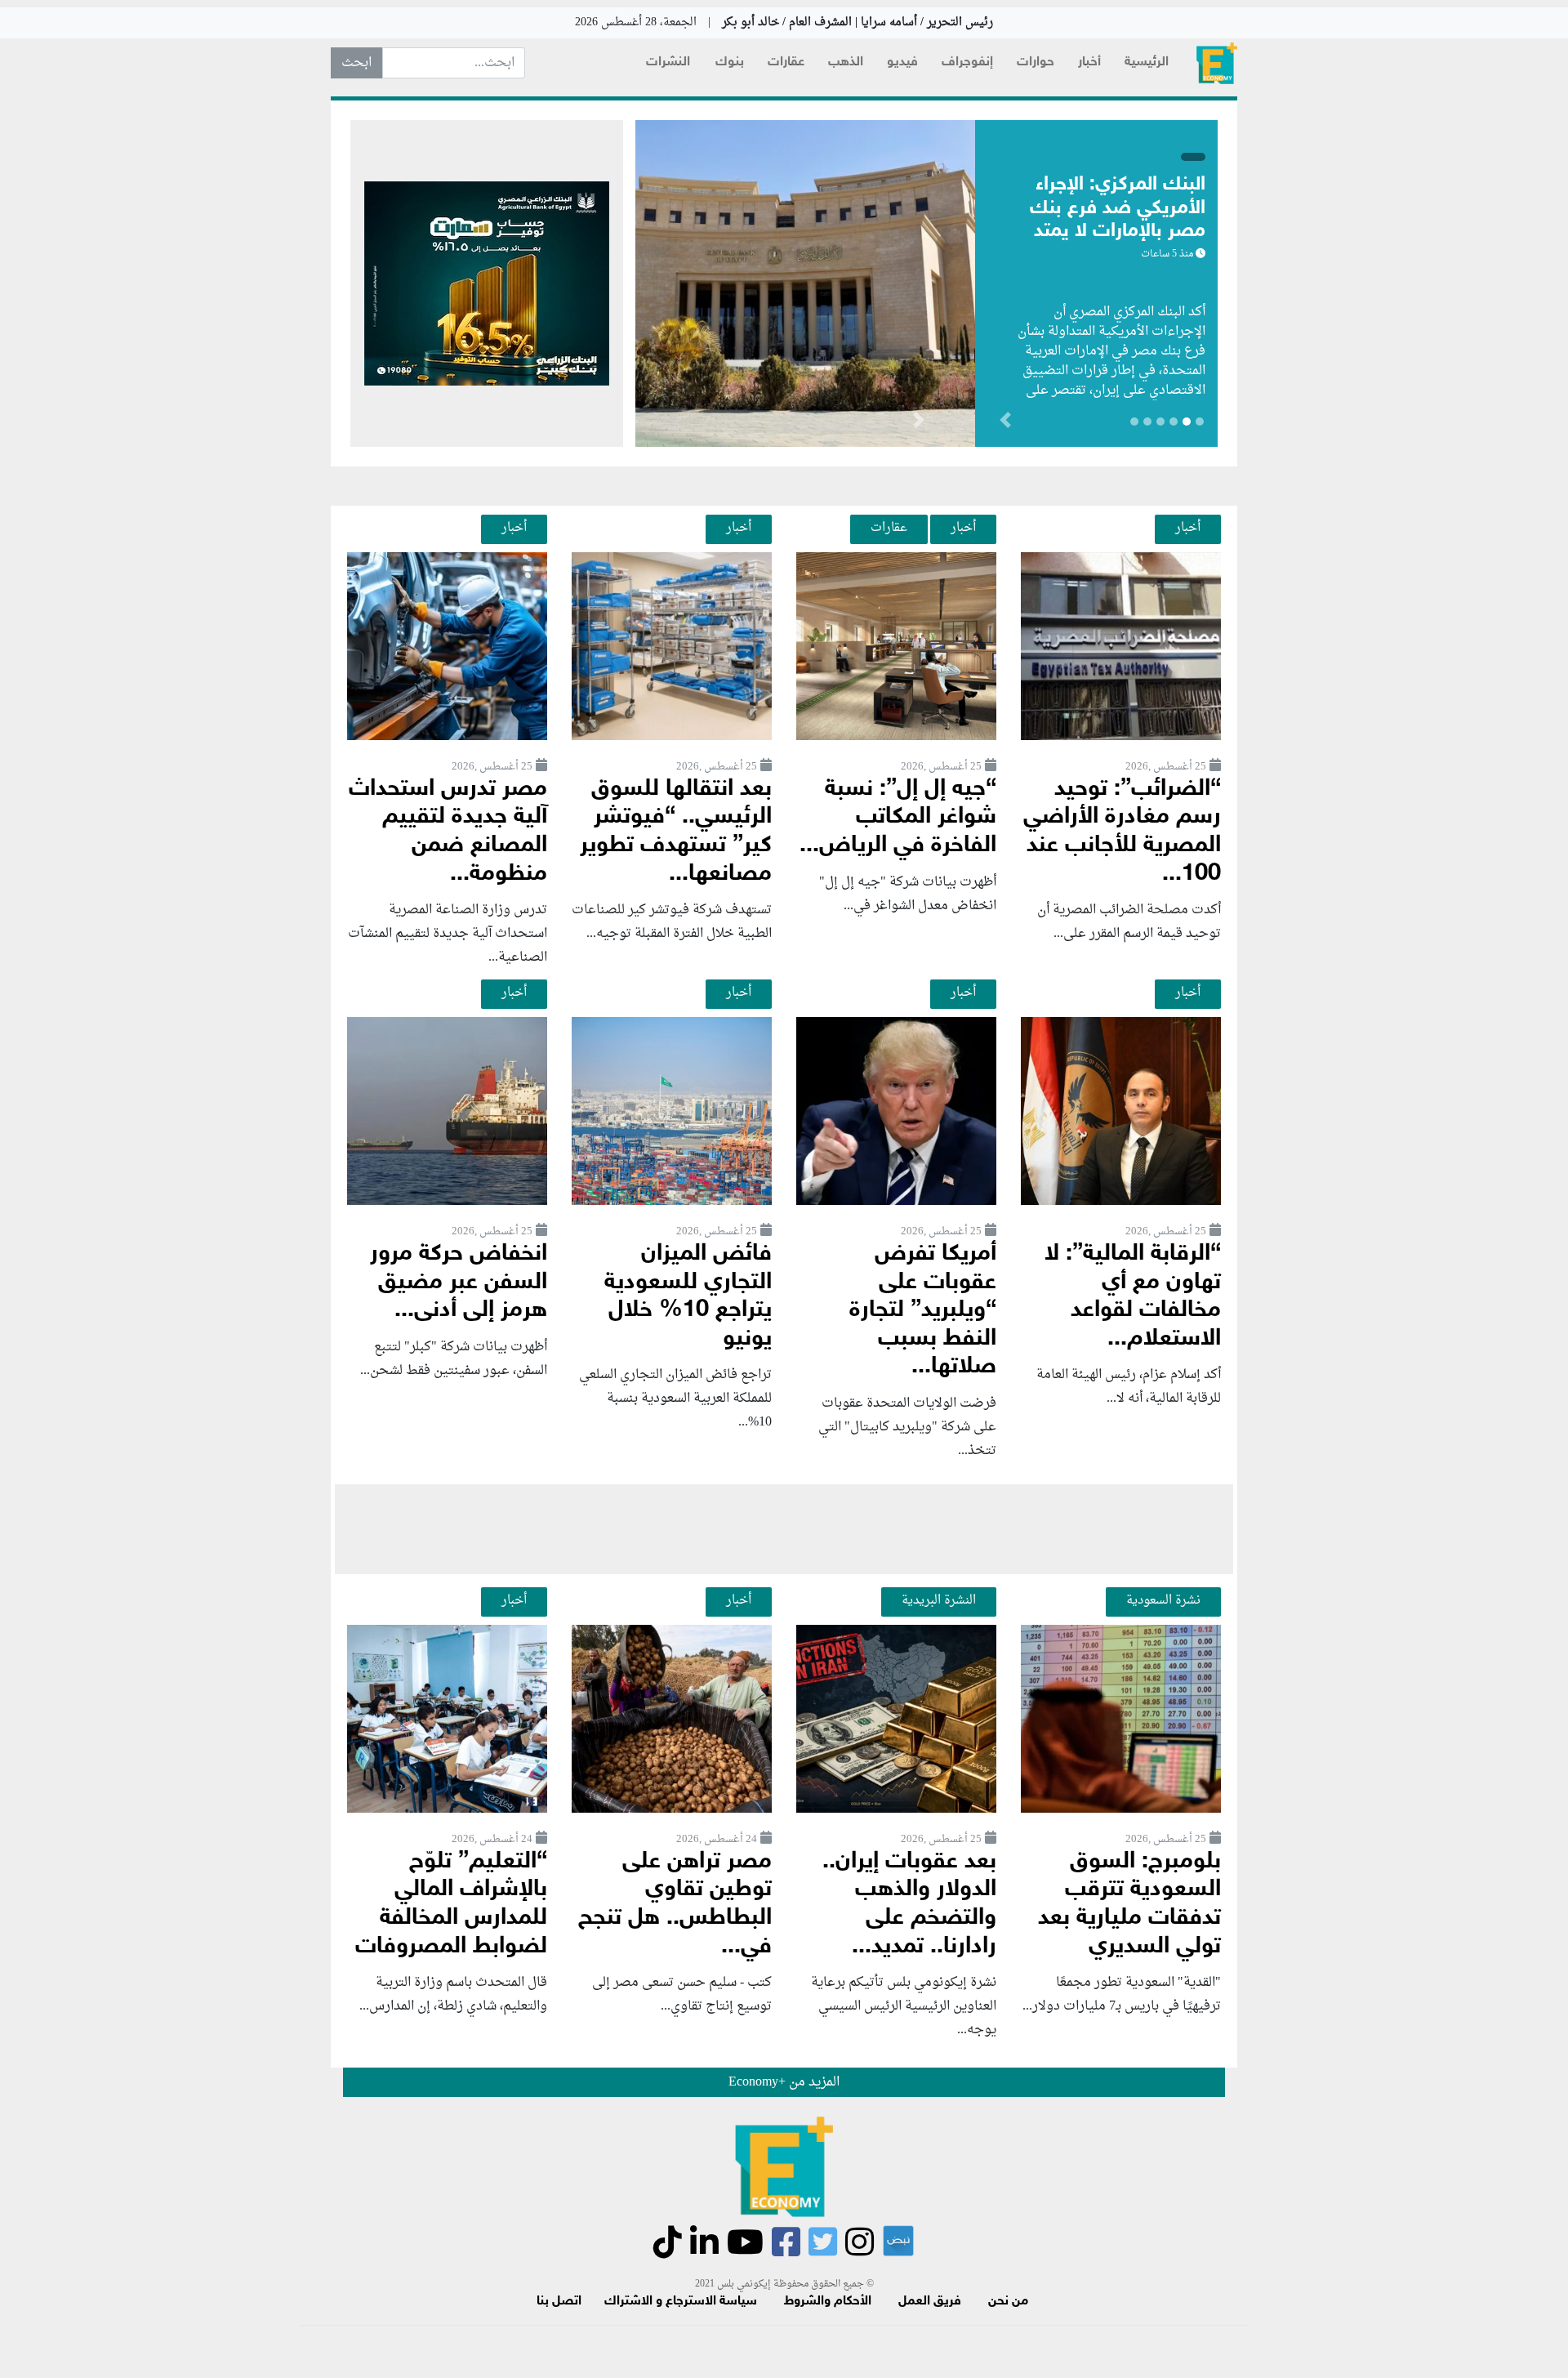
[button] (918, 423)
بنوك (730, 62)
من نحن (1008, 2302)
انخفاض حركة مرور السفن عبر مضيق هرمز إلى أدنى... (459, 1283)
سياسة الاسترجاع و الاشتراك (681, 2302)
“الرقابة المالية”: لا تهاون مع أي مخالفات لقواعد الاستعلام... (1133, 1297)
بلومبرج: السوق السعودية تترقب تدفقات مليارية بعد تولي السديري (1129, 1905)
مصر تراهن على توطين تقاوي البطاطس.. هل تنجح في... (675, 1905)
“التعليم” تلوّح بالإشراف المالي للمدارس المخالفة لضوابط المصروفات (451, 1905)
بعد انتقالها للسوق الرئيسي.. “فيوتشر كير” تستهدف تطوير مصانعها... (676, 832)
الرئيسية (1147, 62)
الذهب (846, 62)
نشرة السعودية (1163, 1600)
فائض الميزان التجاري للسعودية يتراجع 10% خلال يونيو (688, 1297)
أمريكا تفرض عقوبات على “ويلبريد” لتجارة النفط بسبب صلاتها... (923, 1311)
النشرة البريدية (939, 1600)
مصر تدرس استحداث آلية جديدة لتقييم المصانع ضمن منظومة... (448, 832)
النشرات (668, 62)
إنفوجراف (967, 62)
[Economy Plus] (1217, 63)
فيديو (902, 62)
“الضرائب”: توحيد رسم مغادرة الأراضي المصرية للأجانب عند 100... (1122, 832)
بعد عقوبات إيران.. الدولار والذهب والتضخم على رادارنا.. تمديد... (909, 1905)
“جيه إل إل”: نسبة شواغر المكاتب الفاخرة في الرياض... (898, 818)
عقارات (786, 62)
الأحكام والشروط (828, 2302)
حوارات (1036, 62)
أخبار (1089, 62)
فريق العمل (930, 2302)
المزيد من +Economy (784, 2082)
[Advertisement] (784, 1529)
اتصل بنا (559, 2302)
